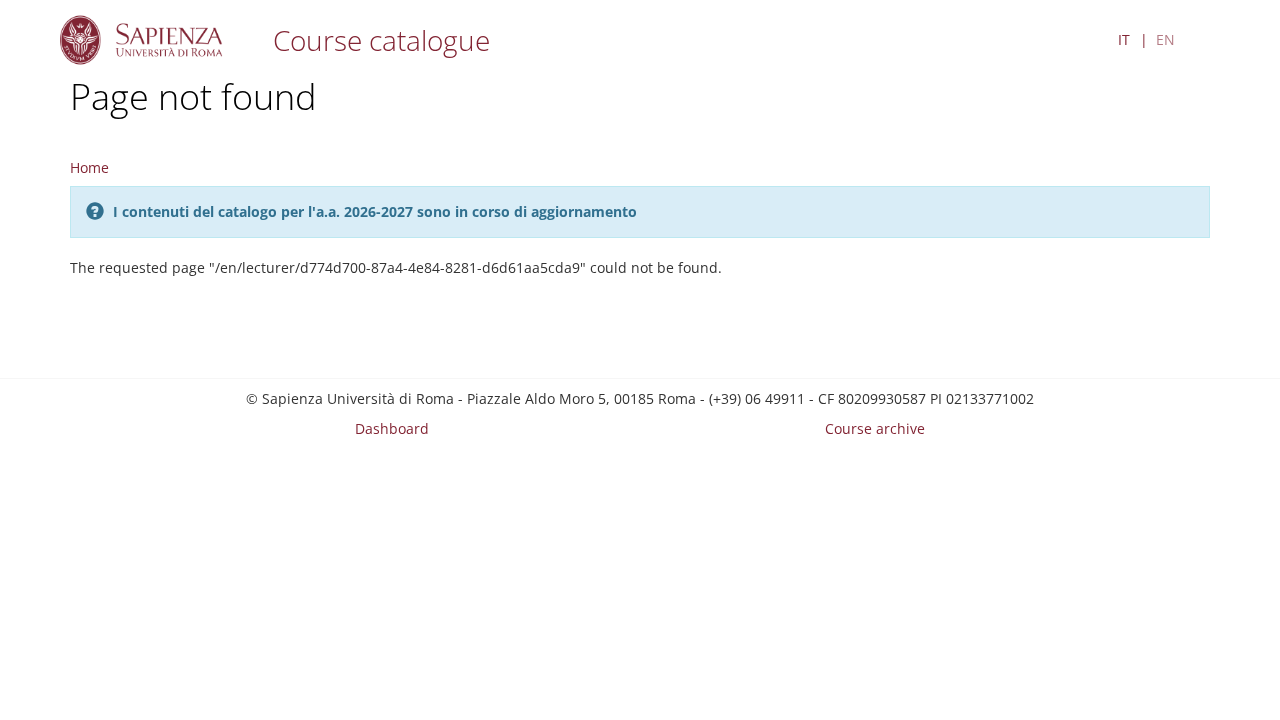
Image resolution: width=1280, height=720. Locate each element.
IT (1124, 39)
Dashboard (392, 428)
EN (1165, 39)
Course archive (875, 428)
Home (89, 167)
